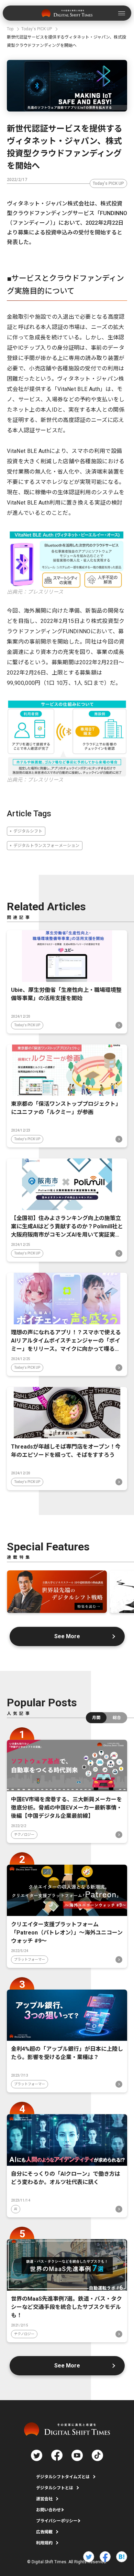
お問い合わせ (48, 2510)
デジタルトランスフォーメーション (46, 846)
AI (16, 2209)
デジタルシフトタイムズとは (63, 2477)
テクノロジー (24, 1835)
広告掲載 (44, 2532)
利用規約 (44, 2543)
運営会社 (44, 2499)
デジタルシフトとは (55, 2488)
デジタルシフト (28, 831)
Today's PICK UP (108, 183)
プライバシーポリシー (57, 2521)
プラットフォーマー (30, 1959)
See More (67, 1636)
